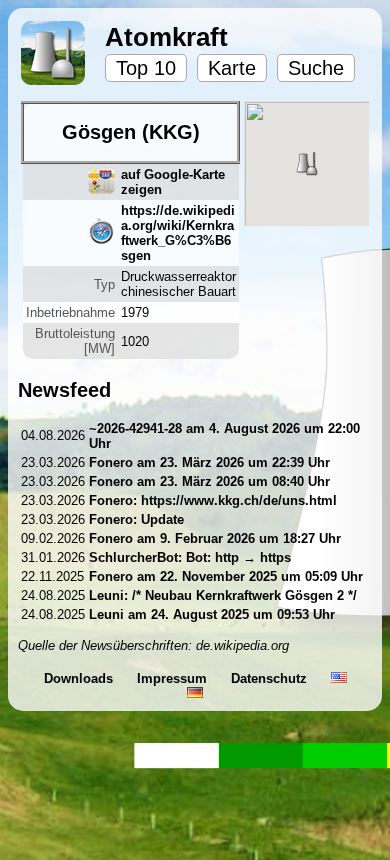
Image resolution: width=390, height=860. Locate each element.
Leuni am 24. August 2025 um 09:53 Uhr (212, 614)
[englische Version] (339, 678)
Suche (316, 68)
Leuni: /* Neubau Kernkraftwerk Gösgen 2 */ (223, 595)
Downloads (80, 678)
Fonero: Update (136, 519)
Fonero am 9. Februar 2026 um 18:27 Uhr (215, 538)
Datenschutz (271, 678)
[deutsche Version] (195, 693)
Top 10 (146, 68)
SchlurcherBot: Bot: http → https (190, 557)
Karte (232, 68)
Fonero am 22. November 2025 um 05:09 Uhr (226, 576)
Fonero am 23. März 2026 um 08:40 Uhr (209, 481)
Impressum (174, 678)
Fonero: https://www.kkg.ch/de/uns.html (213, 500)
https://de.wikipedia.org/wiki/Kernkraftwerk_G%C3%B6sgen (178, 233)
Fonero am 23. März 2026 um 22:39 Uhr (209, 462)
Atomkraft (166, 37)
